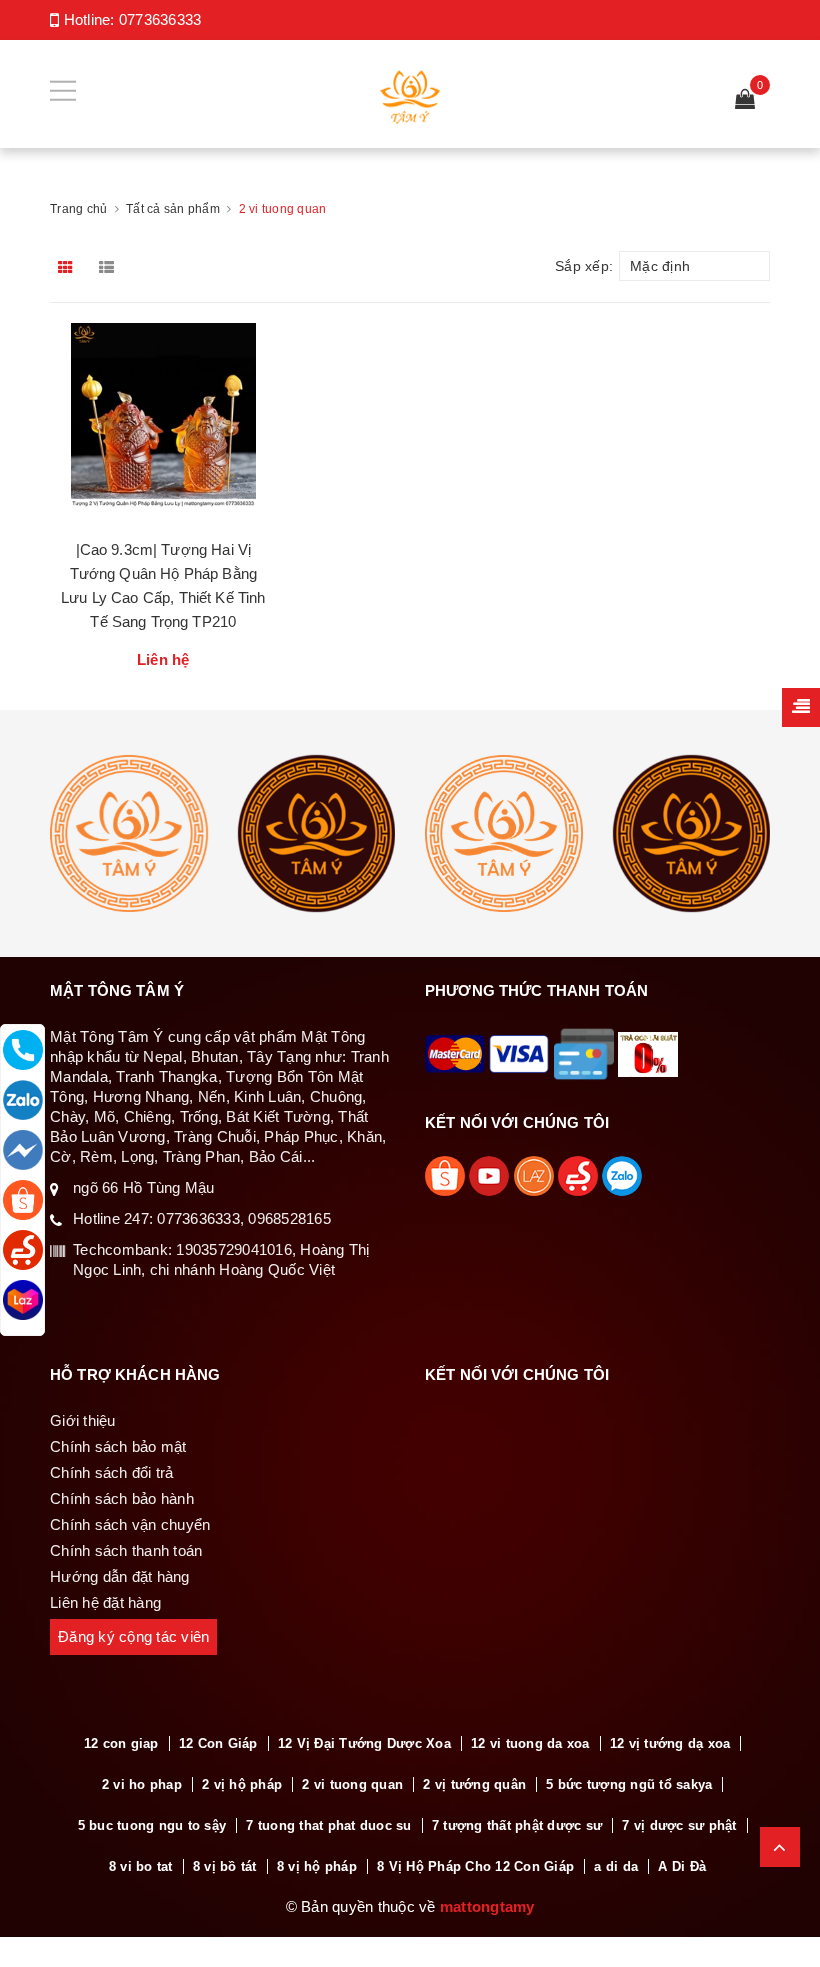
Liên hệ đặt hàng (105, 1602)
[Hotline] (23, 1050)
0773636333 (160, 19)
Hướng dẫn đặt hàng (120, 1576)
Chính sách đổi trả (112, 1472)
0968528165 (289, 1218)
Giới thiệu (83, 1420)
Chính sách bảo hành (122, 1498)
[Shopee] (23, 1200)
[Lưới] (68, 266)
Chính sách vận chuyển (130, 1524)
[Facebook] (23, 1150)
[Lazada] (23, 1300)
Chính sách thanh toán (126, 1550)
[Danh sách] (111, 266)
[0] (745, 100)
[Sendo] (23, 1250)
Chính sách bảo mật (118, 1446)
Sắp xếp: (584, 266)
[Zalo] (23, 1100)
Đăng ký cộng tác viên (133, 1636)
